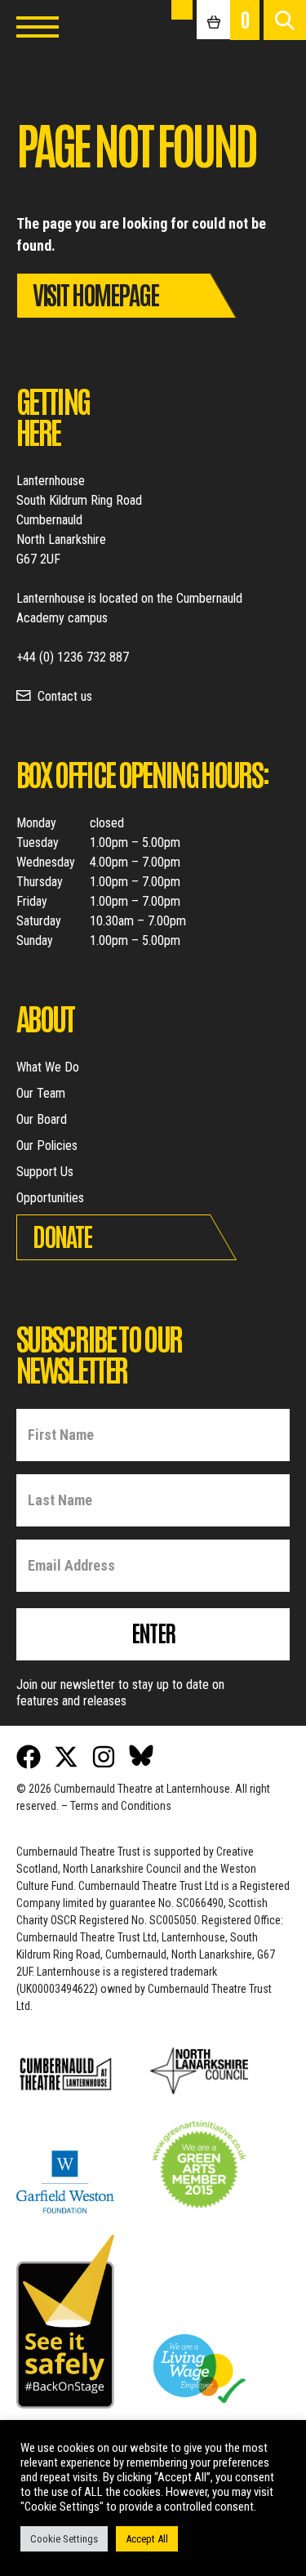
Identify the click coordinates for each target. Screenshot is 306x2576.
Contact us (65, 696)
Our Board (42, 1119)
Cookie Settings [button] (64, 2539)
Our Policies (47, 1145)
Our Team (41, 1093)
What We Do (48, 1067)
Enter (153, 1632)
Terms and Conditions (121, 1806)
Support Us (45, 1172)
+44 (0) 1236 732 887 (73, 657)
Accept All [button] (147, 2539)
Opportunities (50, 1198)
